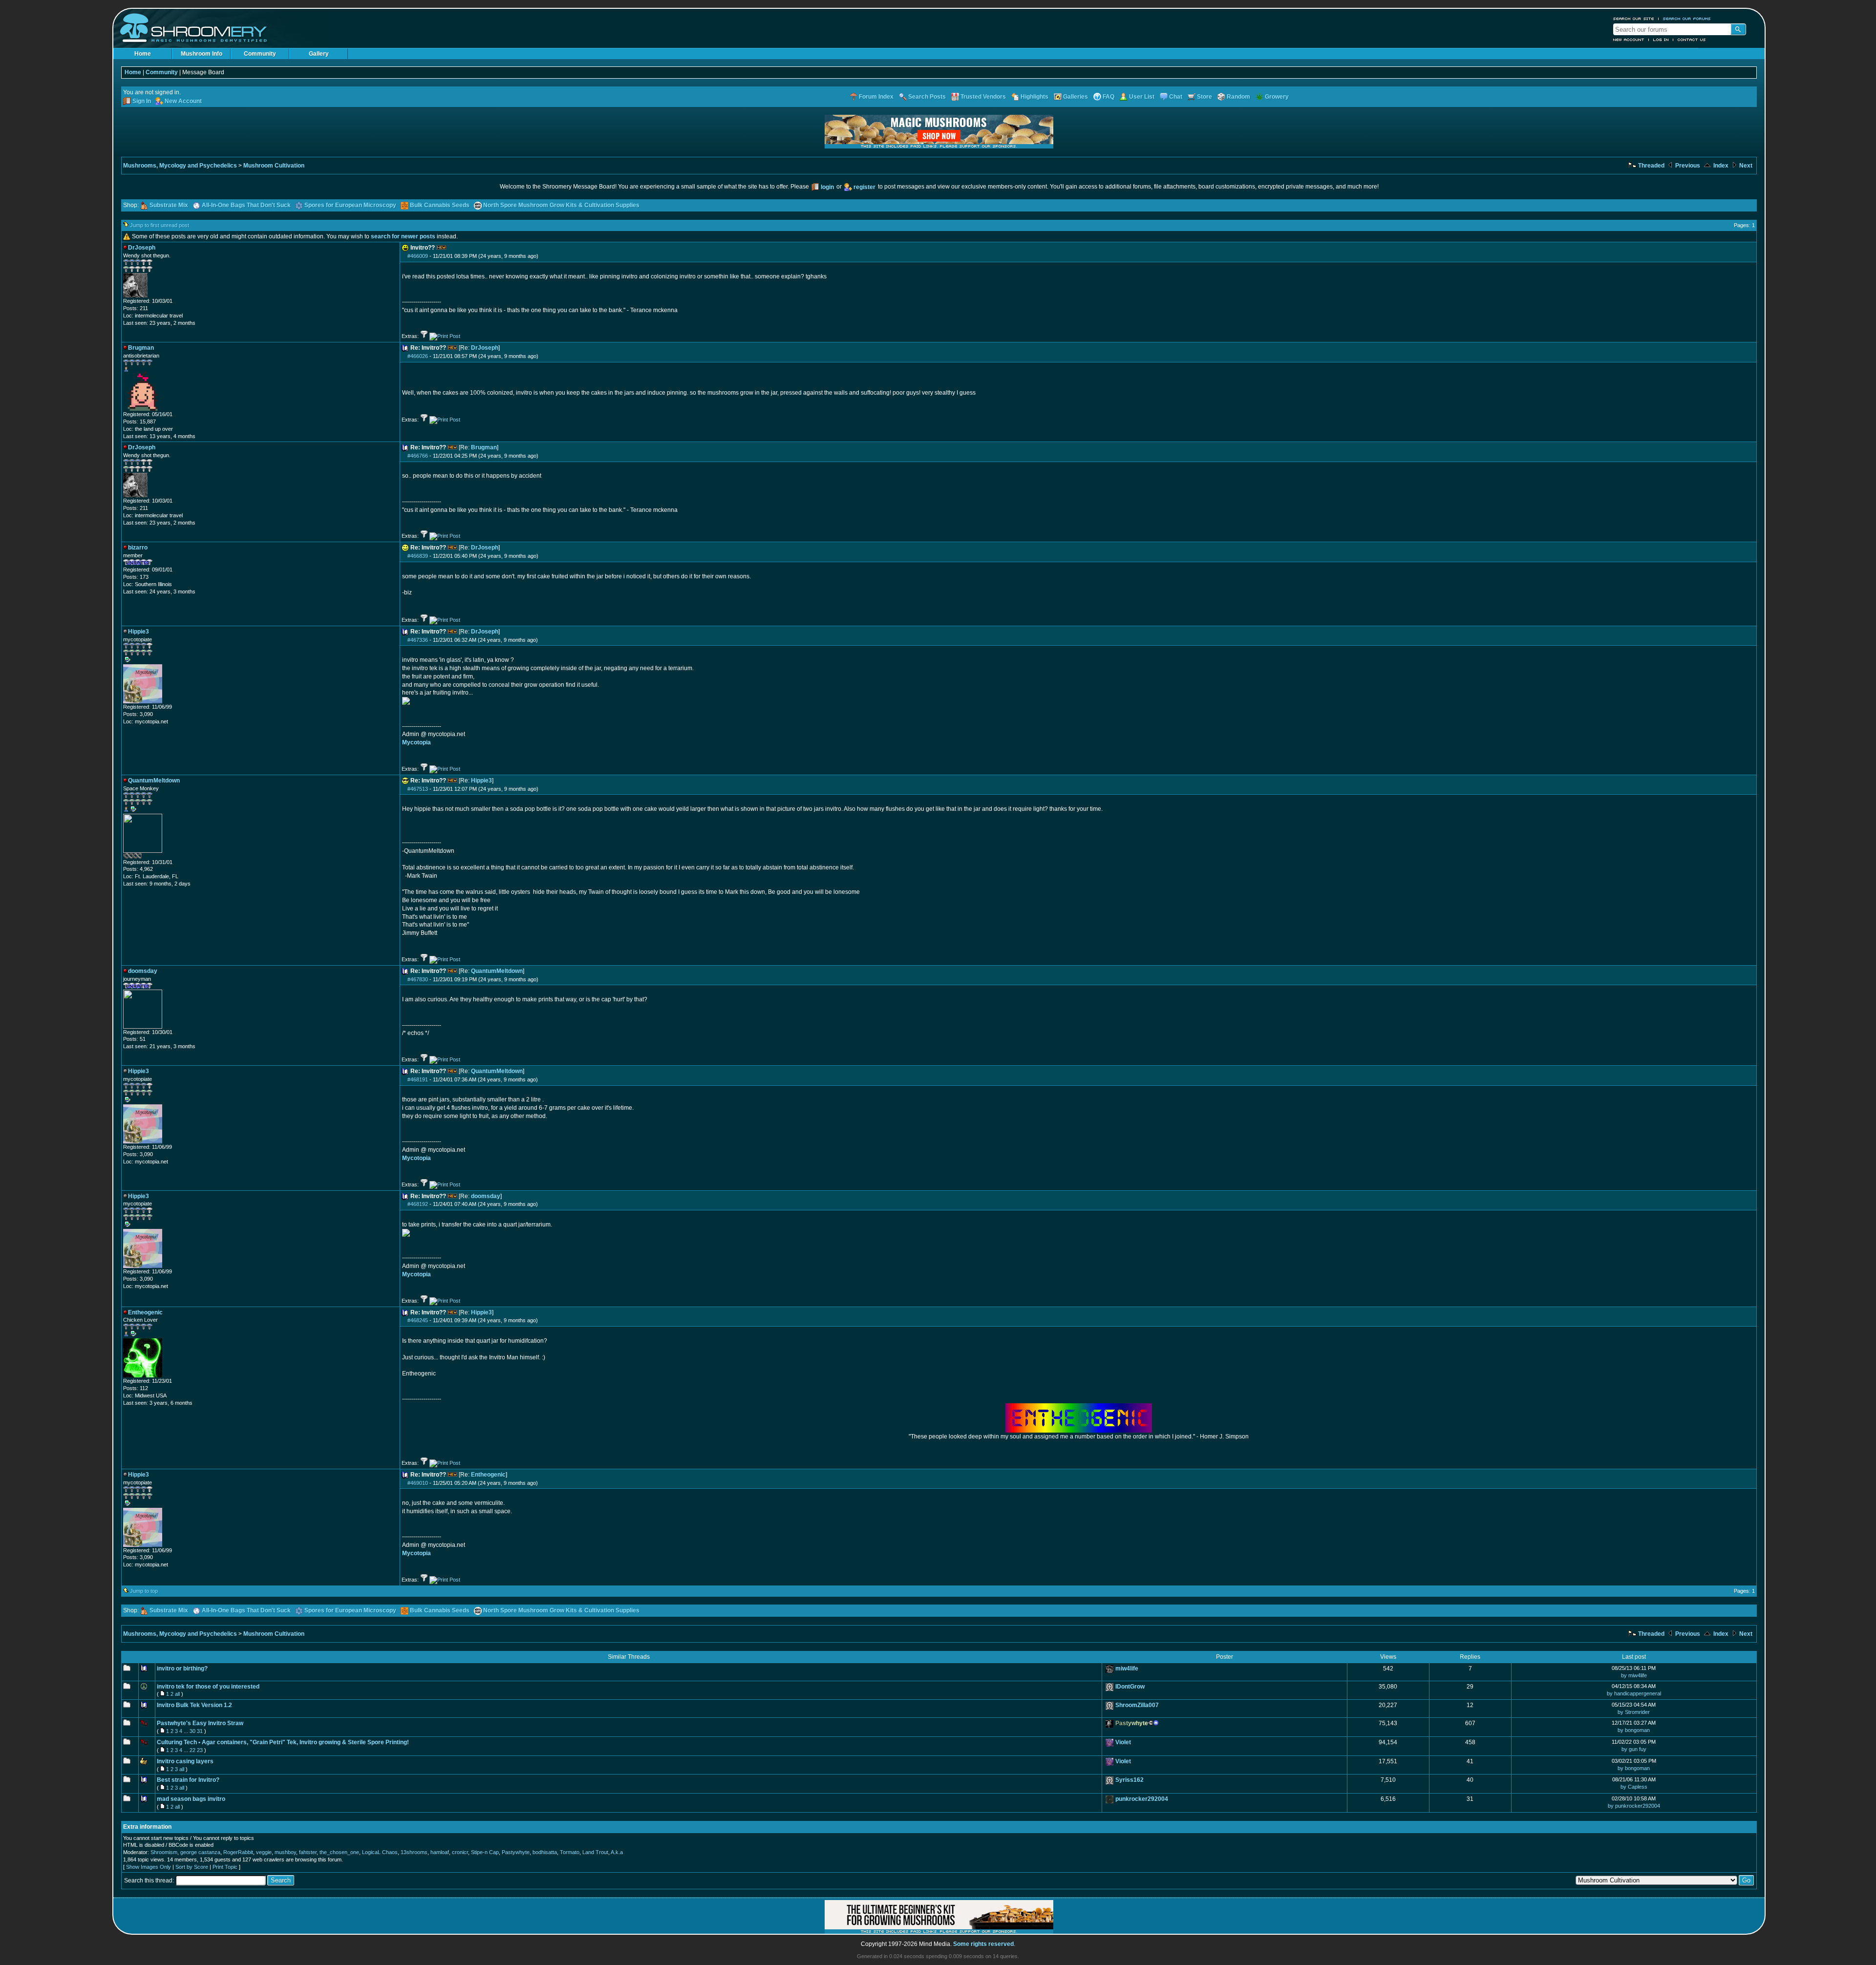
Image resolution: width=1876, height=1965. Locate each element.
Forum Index (876, 97)
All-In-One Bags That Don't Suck (246, 205)
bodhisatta (545, 1852)
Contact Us (1692, 40)
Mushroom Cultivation (274, 166)
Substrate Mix (169, 205)
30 (192, 1731)
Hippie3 (481, 781)
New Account (1629, 40)
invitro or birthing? (182, 1669)
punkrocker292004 (1142, 1799)
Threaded (1651, 166)
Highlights (1034, 97)
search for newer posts (403, 236)
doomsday (486, 1196)
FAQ (1109, 97)
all (177, 1694)
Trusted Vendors (983, 97)
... (186, 1731)
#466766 (418, 456)
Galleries (1076, 97)
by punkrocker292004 (1634, 1806)
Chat (1176, 97)
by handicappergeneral (1634, 1693)
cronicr (460, 1852)
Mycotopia (416, 742)
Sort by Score (192, 1867)
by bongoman (1634, 1730)
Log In (1661, 40)
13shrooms (414, 1852)
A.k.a (617, 1852)
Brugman (484, 447)
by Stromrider (1634, 1712)
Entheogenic (488, 1475)
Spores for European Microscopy (350, 205)
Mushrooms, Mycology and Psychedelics (180, 166)
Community (260, 54)
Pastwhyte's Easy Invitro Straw (200, 1723)
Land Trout (595, 1852)
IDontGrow (1130, 1687)
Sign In (142, 101)
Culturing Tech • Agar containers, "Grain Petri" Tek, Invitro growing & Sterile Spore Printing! (283, 1742)
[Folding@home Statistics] (143, 857)
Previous (1687, 166)
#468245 (418, 1320)
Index (1720, 166)
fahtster (308, 1852)
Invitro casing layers (185, 1761)
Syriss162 (1130, 1780)
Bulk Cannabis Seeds (440, 205)
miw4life (1127, 1669)
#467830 (418, 979)
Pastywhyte (516, 1852)
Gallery (319, 54)
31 (200, 1731)
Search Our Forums (1687, 19)
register (864, 187)
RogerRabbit (238, 1852)
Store (1204, 97)
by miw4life (1634, 1675)
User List (1142, 97)
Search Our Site (1634, 19)
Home (143, 54)
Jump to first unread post (160, 225)
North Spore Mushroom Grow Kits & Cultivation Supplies (561, 205)
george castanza (200, 1852)
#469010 (418, 1483)
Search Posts (927, 97)
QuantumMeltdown (497, 971)
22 (192, 1750)
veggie (264, 1852)
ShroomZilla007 (1137, 1705)
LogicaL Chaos (380, 1852)
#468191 (418, 1079)
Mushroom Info (202, 54)
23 (200, 1750)
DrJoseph (485, 348)
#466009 (418, 256)
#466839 (418, 556)
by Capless (1634, 1787)
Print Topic (225, 1867)
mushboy (285, 1852)
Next (1745, 166)
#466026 (418, 356)
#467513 (418, 789)
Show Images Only (149, 1867)
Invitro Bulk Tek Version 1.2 (194, 1705)
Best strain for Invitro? (188, 1780)
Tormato (570, 1852)
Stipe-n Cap (485, 1852)
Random (1238, 97)
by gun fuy (1634, 1749)
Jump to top (144, 1591)
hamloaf (440, 1852)
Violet (1123, 1742)
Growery (1277, 97)
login (827, 187)
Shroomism (164, 1852)
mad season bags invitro (191, 1799)
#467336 (418, 640)
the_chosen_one (339, 1852)
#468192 (418, 1204)
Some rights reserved (983, 1944)
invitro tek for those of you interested (208, 1687)
